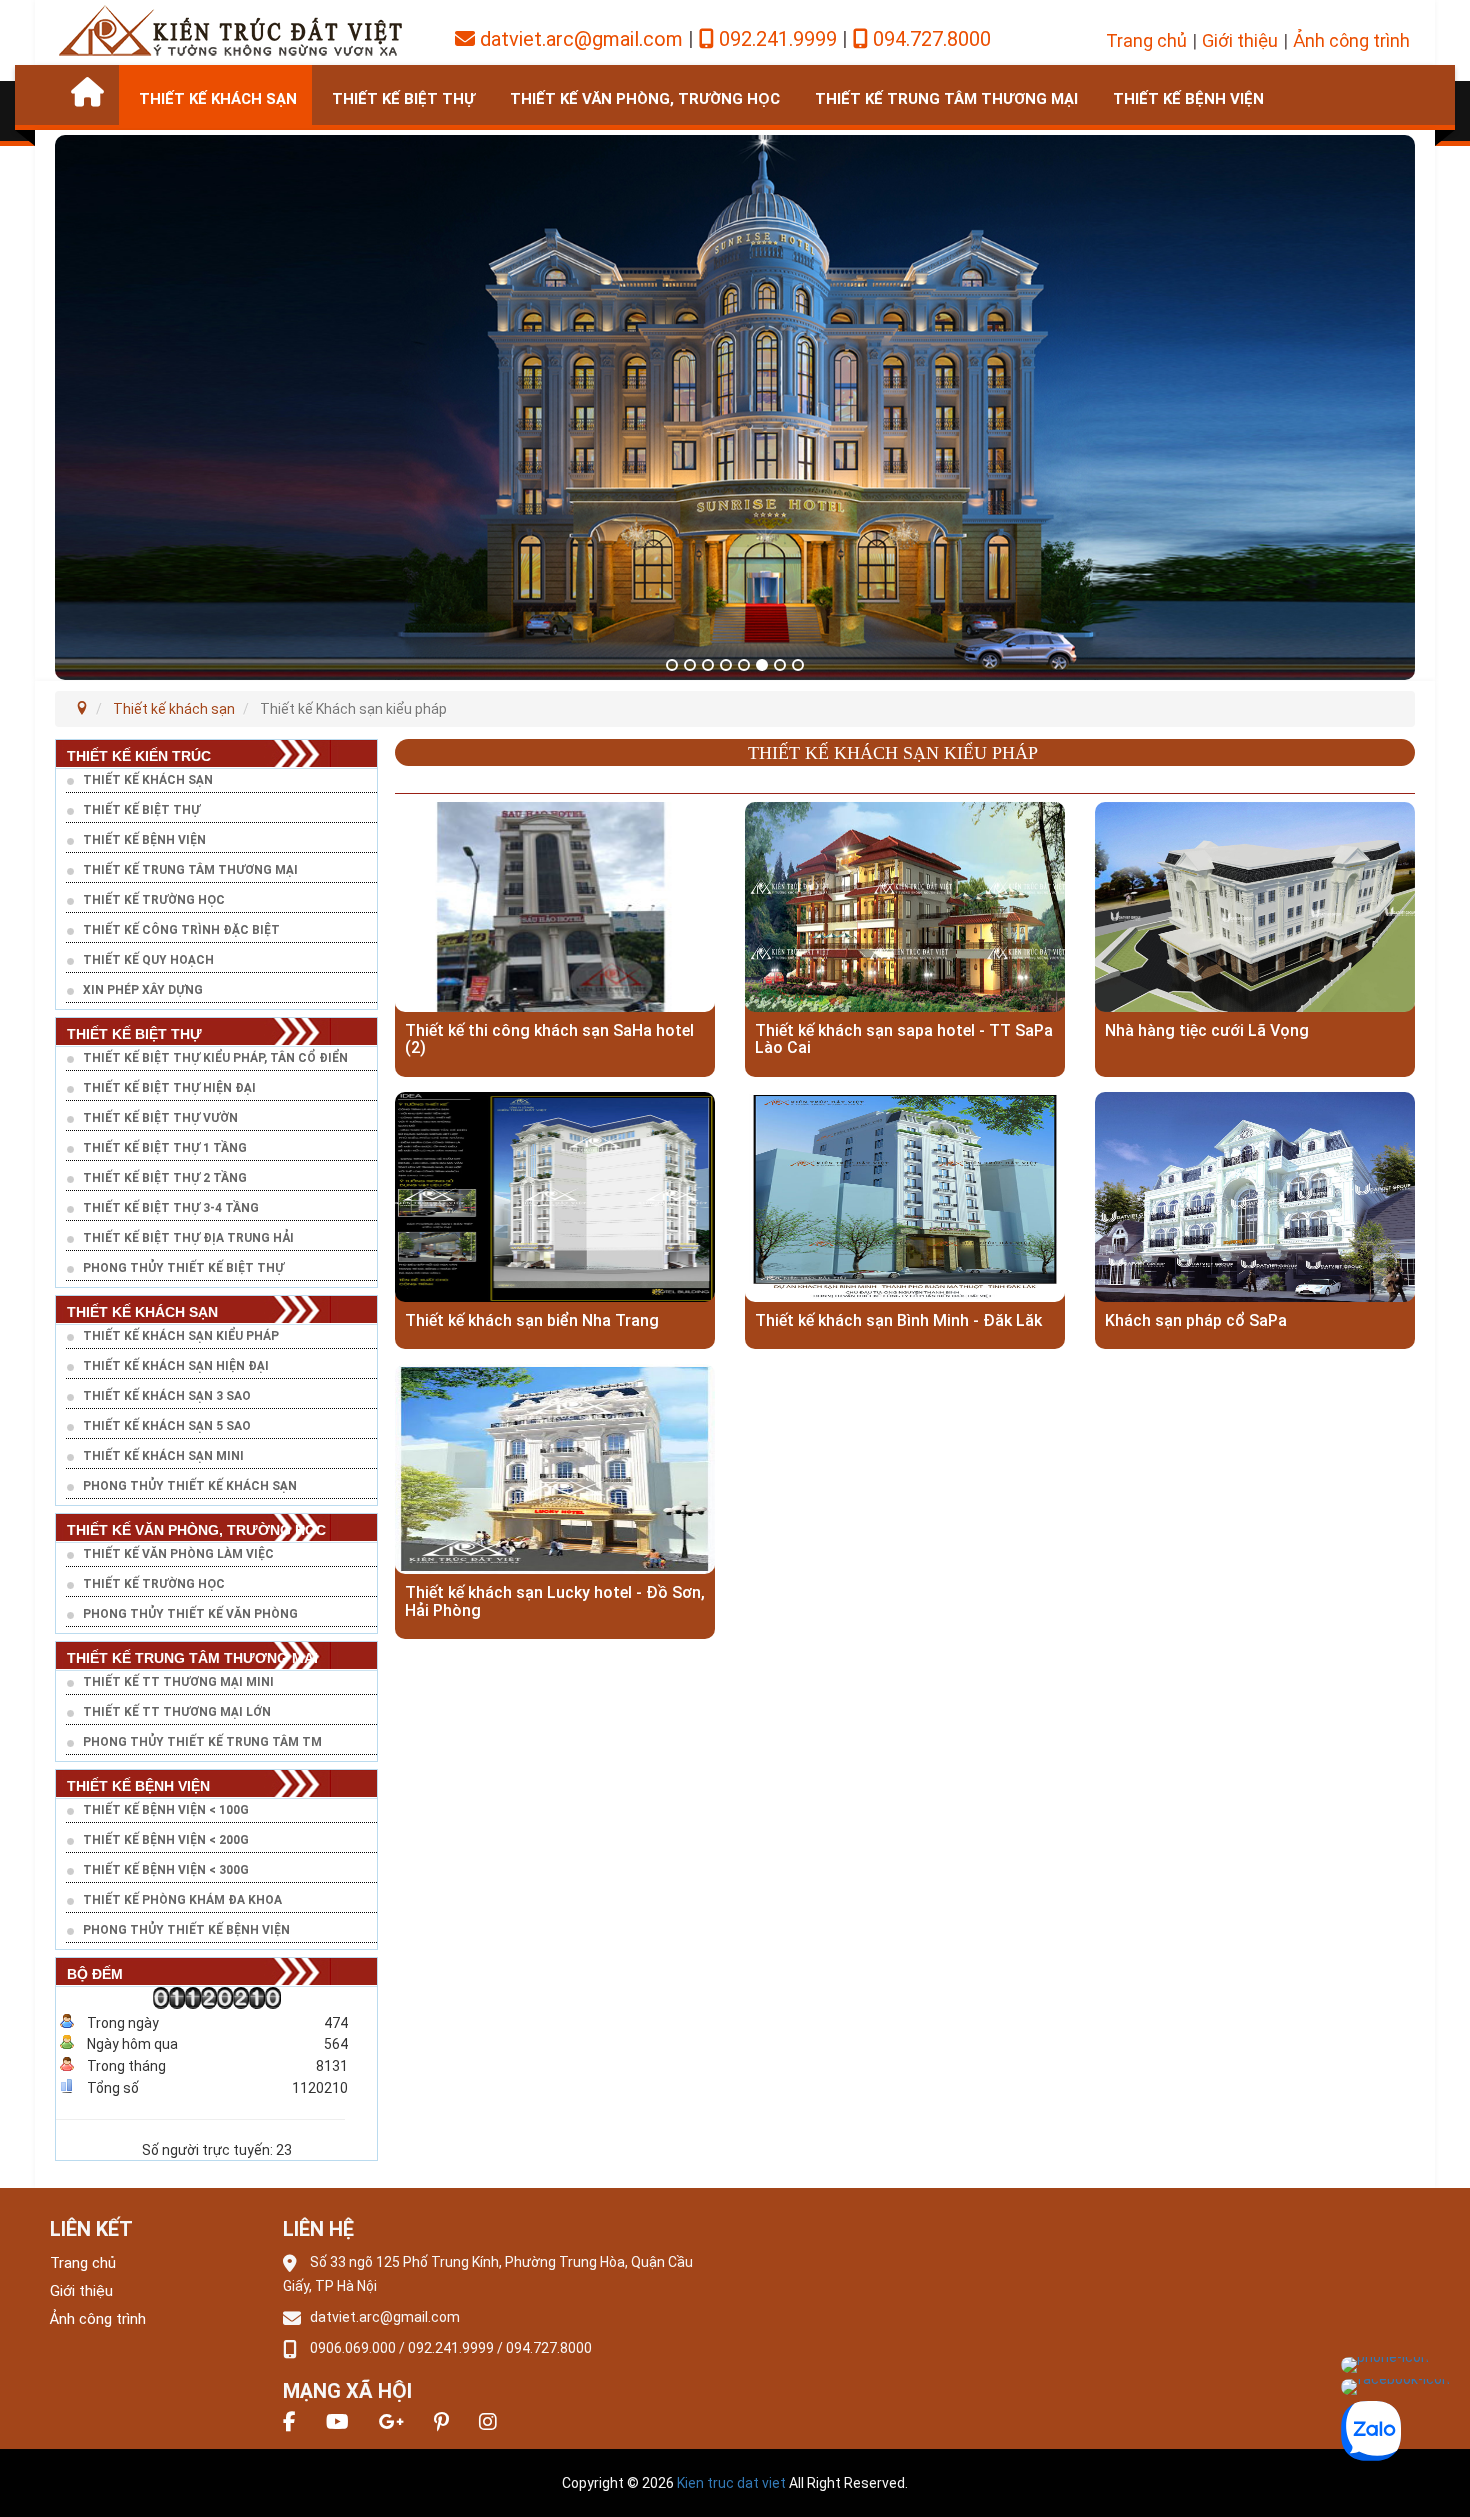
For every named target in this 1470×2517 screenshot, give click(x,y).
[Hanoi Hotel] (230, 29)
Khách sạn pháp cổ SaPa (1196, 1321)
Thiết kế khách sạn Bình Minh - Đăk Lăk (898, 1321)
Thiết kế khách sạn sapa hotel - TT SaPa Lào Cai (904, 1039)
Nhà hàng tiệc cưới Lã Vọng (1207, 1031)
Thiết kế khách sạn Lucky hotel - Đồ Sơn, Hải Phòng (555, 1601)
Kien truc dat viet (731, 2483)
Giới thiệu (1240, 40)
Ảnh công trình (1351, 40)
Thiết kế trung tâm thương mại (946, 99)
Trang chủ (1146, 40)
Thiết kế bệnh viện (1188, 99)
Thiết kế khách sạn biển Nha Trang (532, 1321)
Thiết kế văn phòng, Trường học (645, 99)
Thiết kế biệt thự (403, 99)
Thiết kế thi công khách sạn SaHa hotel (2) (549, 1039)
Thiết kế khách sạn (218, 99)
